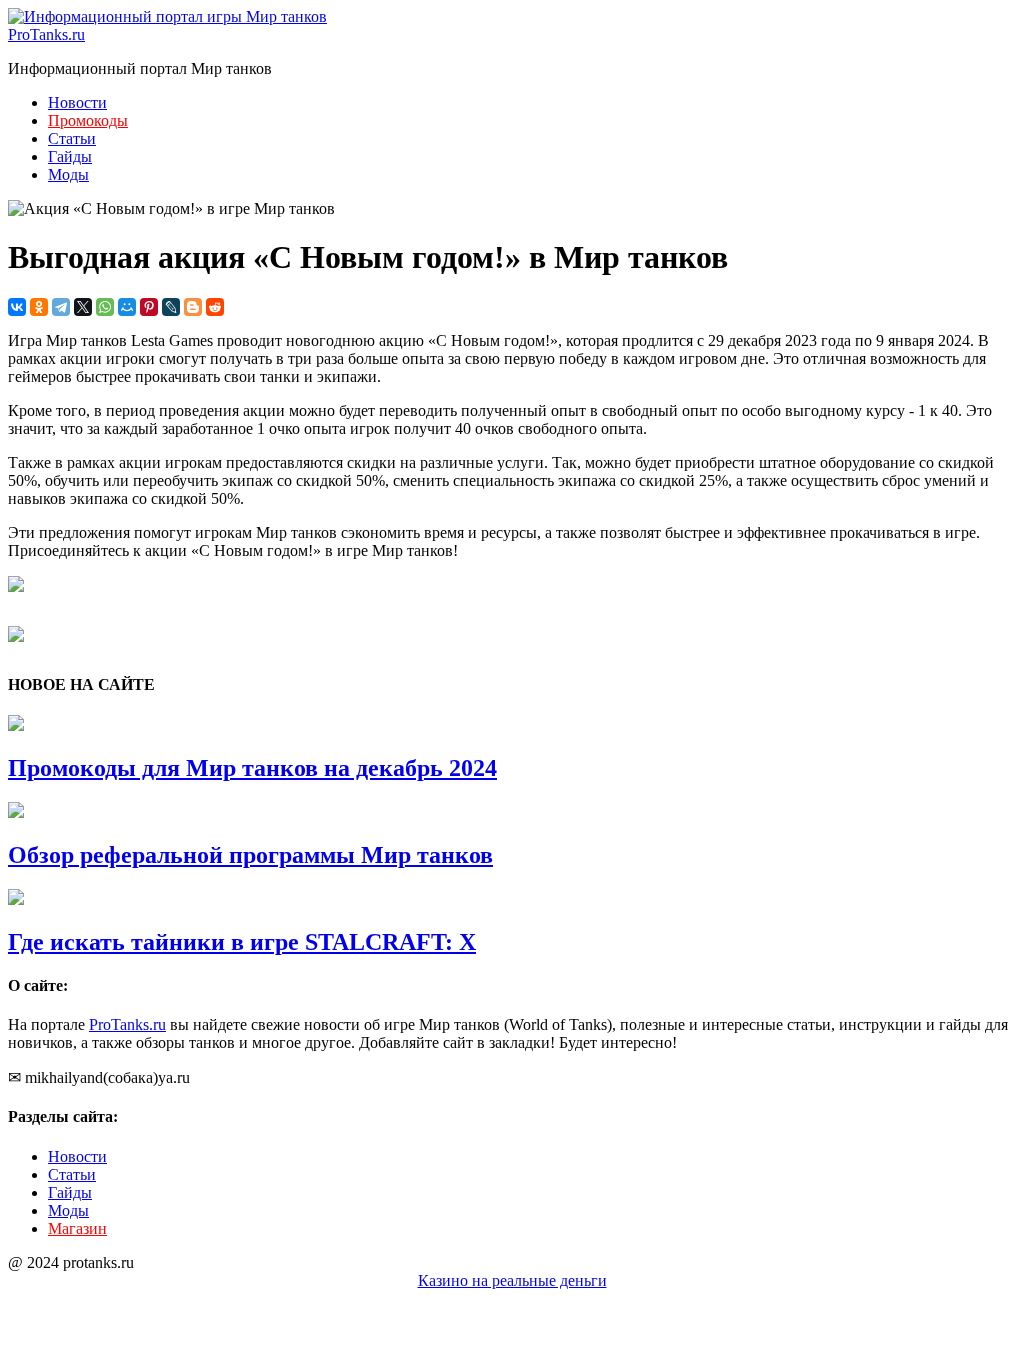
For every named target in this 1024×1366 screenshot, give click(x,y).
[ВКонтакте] (17, 307)
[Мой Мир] (127, 307)
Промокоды (88, 120)
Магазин (77, 1228)
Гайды (70, 156)
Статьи (72, 138)
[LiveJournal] (171, 307)
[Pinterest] (149, 307)
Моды (68, 174)
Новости (77, 102)
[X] (83, 307)
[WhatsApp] (105, 307)
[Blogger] (193, 307)
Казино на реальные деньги (512, 1280)
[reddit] (215, 307)
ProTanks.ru (46, 34)
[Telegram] (61, 307)
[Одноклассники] (39, 307)
